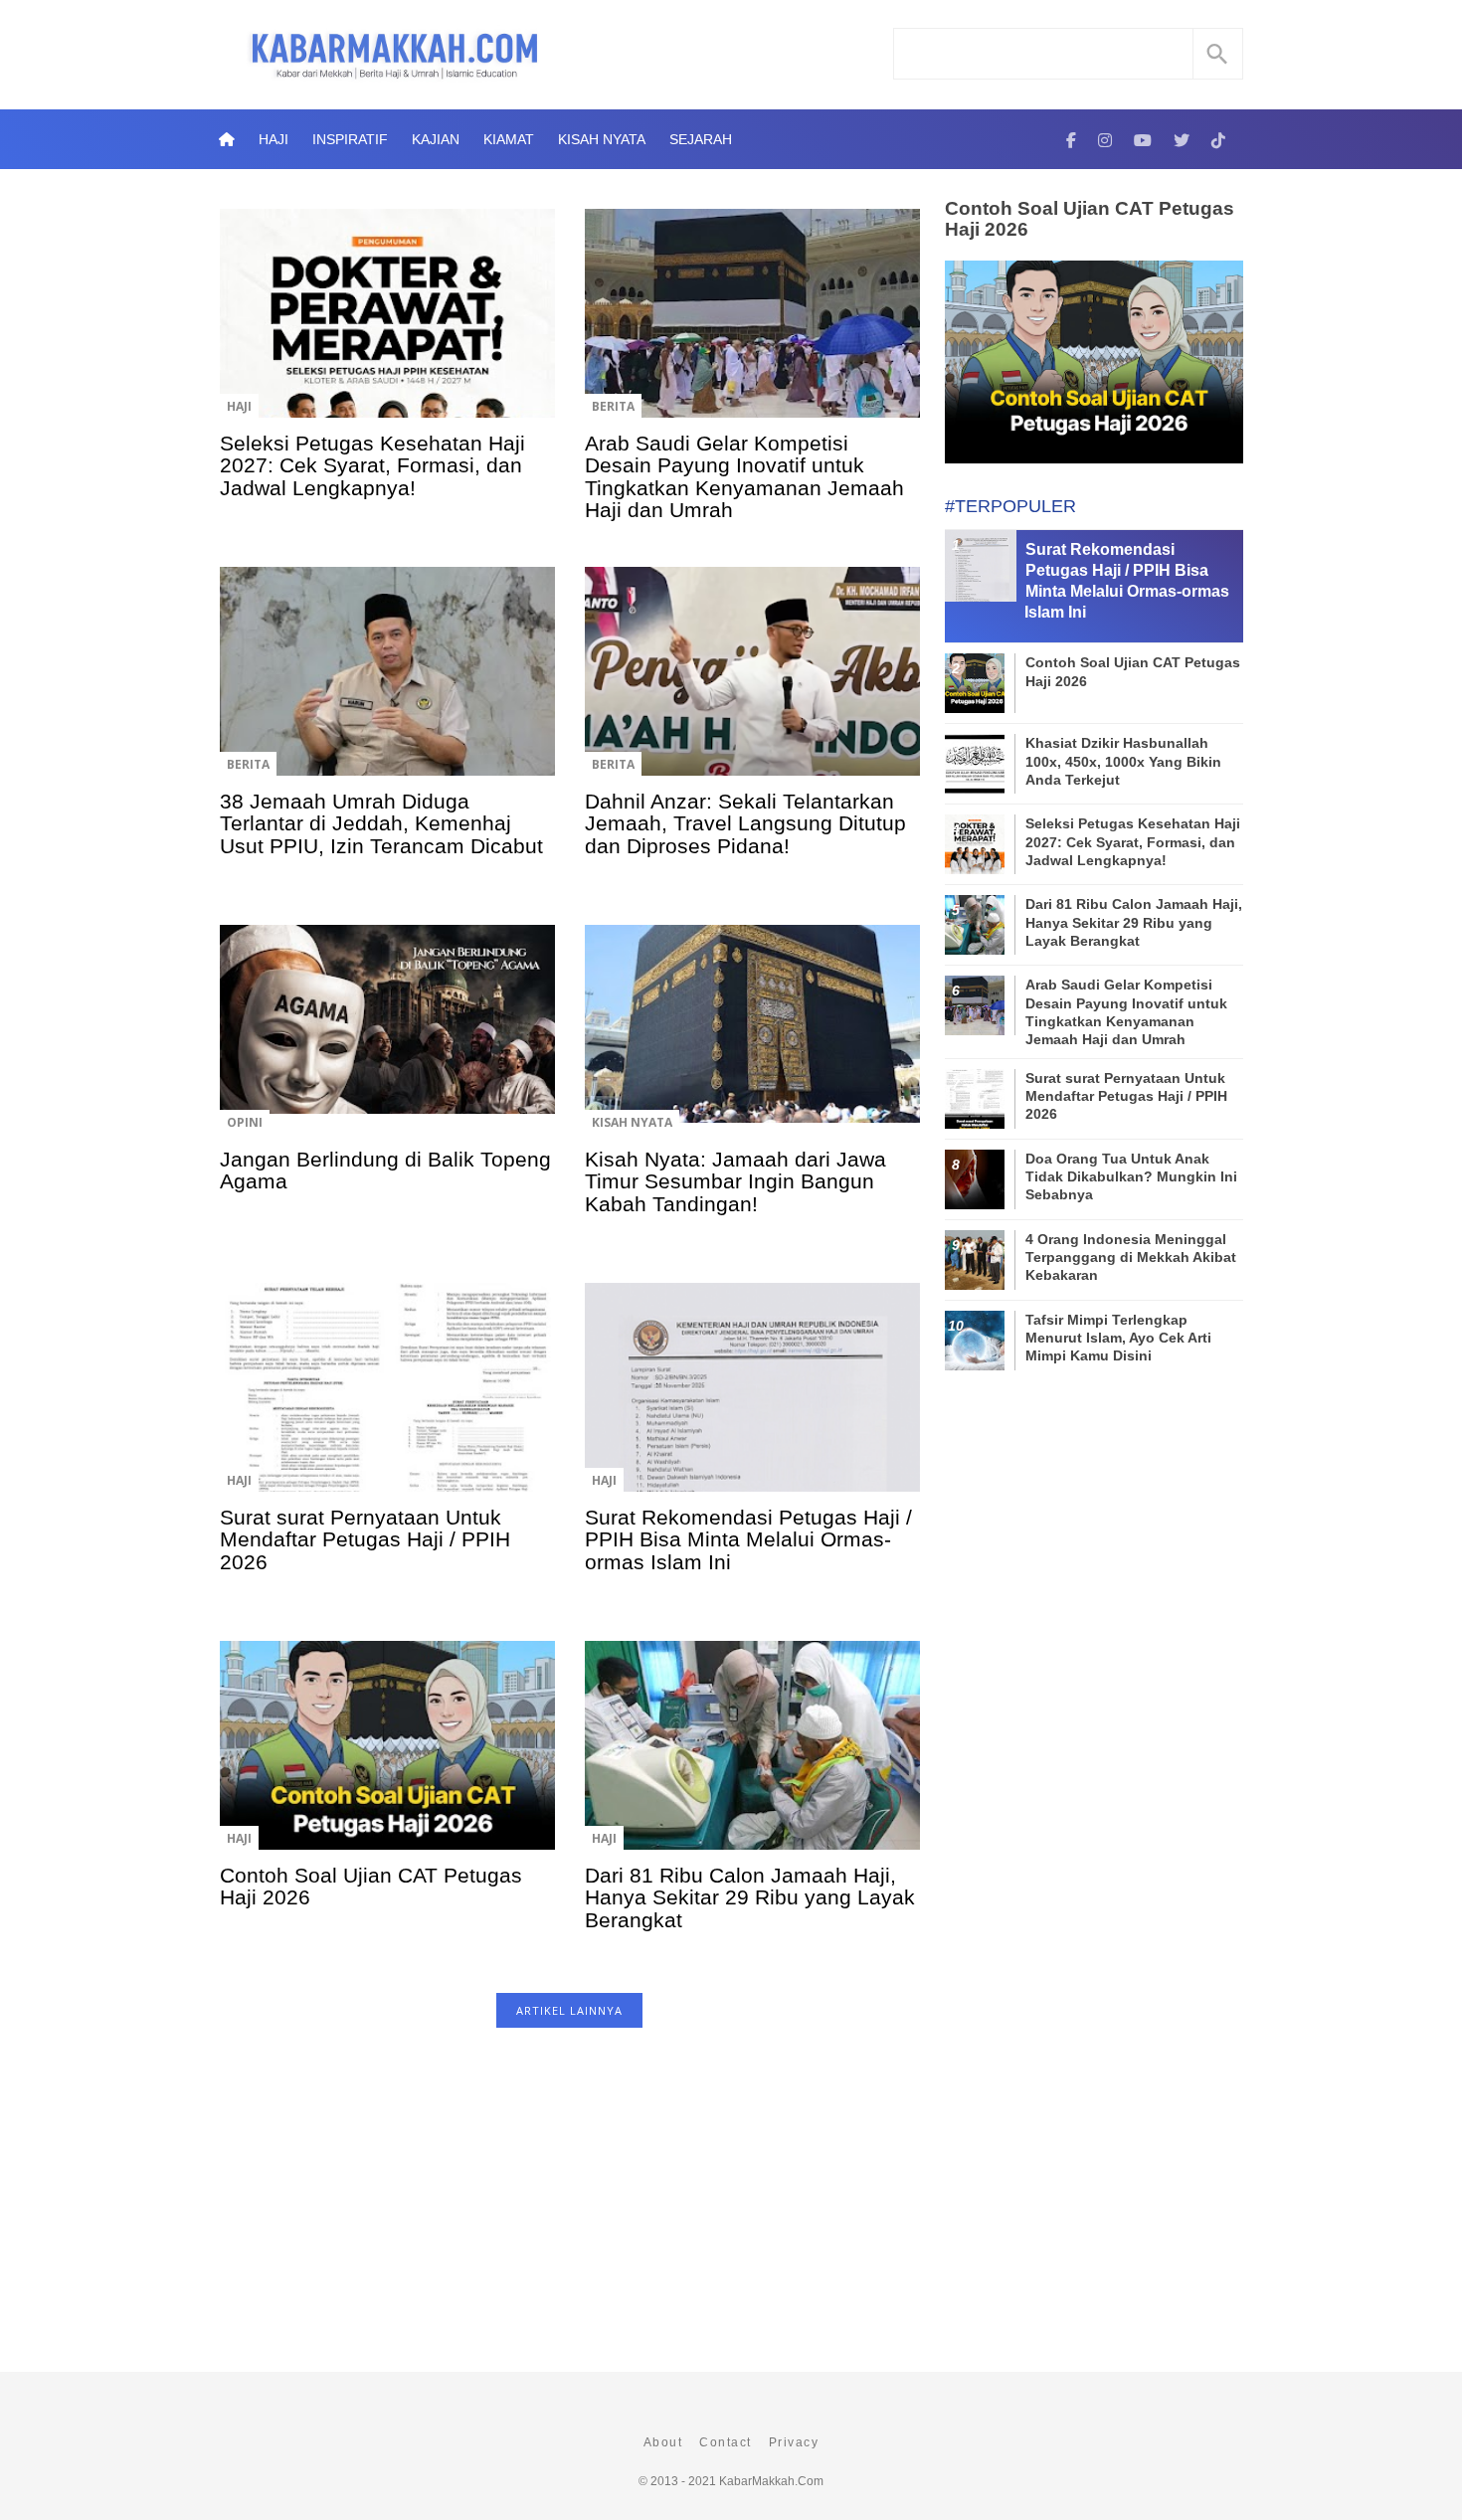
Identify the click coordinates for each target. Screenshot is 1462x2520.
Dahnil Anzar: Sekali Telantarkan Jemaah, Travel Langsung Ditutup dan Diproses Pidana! (745, 823)
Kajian (436, 139)
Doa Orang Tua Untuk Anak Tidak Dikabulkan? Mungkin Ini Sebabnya (1131, 1176)
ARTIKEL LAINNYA (569, 2010)
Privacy (794, 2442)
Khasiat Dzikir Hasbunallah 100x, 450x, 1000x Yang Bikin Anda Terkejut (1123, 761)
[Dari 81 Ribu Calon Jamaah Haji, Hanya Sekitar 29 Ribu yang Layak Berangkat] (752, 1759)
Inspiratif (350, 139)
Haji (274, 139)
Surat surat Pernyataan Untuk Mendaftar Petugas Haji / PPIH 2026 (365, 1539)
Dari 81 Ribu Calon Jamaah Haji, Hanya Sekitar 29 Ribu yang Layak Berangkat (750, 1897)
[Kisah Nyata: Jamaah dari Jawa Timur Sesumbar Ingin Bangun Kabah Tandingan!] (752, 1043)
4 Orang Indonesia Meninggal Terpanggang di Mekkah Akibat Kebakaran (1131, 1257)
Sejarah (701, 139)
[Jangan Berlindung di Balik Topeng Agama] (387, 1043)
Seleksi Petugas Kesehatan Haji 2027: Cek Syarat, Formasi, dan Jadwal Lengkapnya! (372, 465)
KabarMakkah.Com (771, 2481)
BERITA (613, 406)
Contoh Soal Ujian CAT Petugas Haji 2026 (371, 1886)
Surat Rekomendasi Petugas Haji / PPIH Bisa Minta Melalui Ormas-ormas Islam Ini (748, 1539)
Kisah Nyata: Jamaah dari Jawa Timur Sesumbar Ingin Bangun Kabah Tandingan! (735, 1181)
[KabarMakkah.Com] (1071, 139)
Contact (726, 2442)
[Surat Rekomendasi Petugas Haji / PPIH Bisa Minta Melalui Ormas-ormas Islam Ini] (752, 1401)
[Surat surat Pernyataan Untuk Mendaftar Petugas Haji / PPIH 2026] (387, 1401)
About (663, 2442)
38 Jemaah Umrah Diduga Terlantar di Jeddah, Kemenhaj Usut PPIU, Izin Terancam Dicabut (381, 823)
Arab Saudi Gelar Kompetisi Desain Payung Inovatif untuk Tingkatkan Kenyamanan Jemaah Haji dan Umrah (744, 476)
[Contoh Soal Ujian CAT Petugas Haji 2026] (387, 1759)
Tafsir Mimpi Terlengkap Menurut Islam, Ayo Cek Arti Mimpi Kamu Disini (1118, 1338)
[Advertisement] (569, 2210)
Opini (245, 1122)
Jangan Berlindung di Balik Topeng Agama (385, 1170)
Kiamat (509, 139)
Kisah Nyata (602, 139)
